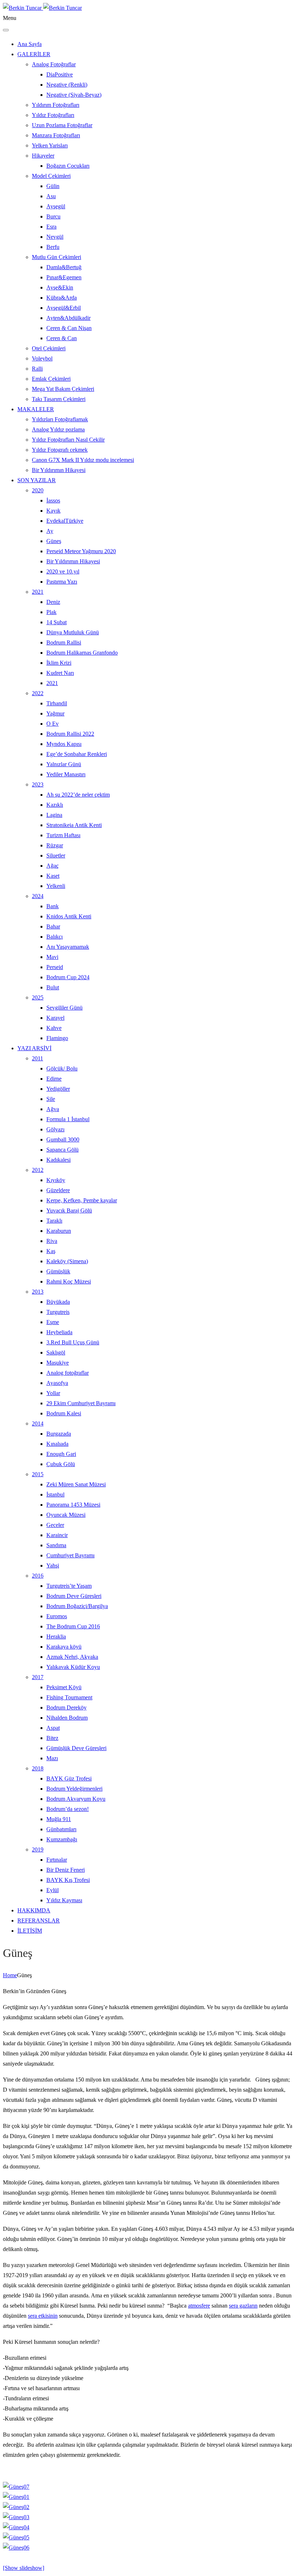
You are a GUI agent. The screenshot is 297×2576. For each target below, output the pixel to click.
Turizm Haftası (63, 835)
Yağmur (55, 713)
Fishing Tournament (69, 1697)
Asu (51, 196)
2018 (38, 1768)
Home (10, 1975)
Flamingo (57, 1038)
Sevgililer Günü (64, 1008)
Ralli (37, 369)
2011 (37, 1058)
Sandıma (56, 1545)
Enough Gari (61, 1454)
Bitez (52, 1738)
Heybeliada (59, 1332)
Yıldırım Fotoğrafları (56, 105)
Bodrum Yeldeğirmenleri (74, 1789)
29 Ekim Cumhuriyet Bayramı (81, 1403)
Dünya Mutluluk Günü (73, 632)
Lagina (54, 815)
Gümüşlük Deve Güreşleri (76, 1748)
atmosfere (199, 2306)
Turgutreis (58, 1312)
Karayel (55, 1018)
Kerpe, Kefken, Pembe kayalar (82, 1200)
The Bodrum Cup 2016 (73, 1626)
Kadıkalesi (58, 1160)
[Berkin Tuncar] (42, 8)
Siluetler (56, 855)
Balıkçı (55, 937)
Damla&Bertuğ (64, 267)
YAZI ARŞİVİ (34, 1048)
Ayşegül (56, 206)
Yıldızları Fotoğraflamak (60, 419)
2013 (38, 1292)
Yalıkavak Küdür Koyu (73, 1667)
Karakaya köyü (64, 1647)
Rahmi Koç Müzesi (69, 1281)
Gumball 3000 (63, 1139)
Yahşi (53, 1565)
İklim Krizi (59, 663)
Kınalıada (57, 1444)
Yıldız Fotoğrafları (53, 115)
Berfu (53, 247)
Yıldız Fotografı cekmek (60, 450)
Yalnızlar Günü (64, 764)
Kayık (53, 511)
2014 (38, 1423)
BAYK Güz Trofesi (69, 1778)
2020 (38, 490)
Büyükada (58, 1302)
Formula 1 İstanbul (68, 1119)
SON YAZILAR (37, 480)
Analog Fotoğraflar (54, 64)
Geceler (55, 1525)
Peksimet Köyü (64, 1687)
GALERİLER (34, 54)
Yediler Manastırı (66, 774)
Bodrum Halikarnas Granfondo (82, 653)
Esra (51, 227)
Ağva (53, 1109)
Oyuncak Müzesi (66, 1515)
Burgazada (59, 1434)
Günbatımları (61, 1829)
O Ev (53, 724)
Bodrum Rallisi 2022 (70, 734)
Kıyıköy (56, 1180)
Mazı (52, 1758)
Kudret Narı (60, 673)
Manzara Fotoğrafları (56, 135)
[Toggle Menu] (6, 30)
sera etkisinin (43, 2316)
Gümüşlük (58, 1271)
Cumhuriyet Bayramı (70, 1555)
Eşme (53, 1322)
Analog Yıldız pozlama (58, 429)
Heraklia (56, 1636)
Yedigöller (58, 1089)
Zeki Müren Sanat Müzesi (76, 1484)
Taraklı (54, 1221)
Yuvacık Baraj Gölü (69, 1210)
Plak (51, 612)
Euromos (57, 1616)
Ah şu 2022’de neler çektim (78, 795)
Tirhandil (57, 703)
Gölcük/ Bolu (62, 1068)
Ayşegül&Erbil (64, 308)
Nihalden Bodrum (67, 1718)
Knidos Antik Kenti (69, 916)
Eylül (53, 1890)
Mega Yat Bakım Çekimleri (63, 389)
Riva (52, 1241)
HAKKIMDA (34, 1910)
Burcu (53, 216)
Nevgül (55, 237)
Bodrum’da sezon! (68, 1809)
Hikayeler (43, 156)
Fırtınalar (57, 1860)
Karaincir (57, 1535)
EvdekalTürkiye (65, 521)
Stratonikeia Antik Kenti (74, 825)
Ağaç (53, 866)
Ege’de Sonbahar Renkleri (77, 754)
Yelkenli (56, 886)
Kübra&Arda (62, 298)
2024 (38, 896)
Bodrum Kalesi (64, 1413)
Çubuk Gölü (61, 1464)
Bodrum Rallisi (64, 642)
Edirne (54, 1079)
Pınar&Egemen (64, 277)
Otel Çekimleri (49, 348)
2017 (38, 1677)
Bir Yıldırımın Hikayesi (59, 470)
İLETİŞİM (30, 1931)
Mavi (52, 957)
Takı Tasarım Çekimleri (59, 399)
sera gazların (243, 2306)
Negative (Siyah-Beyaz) (74, 95)
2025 (38, 997)
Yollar (53, 1393)
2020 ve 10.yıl (63, 571)
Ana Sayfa (30, 44)
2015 (38, 1474)
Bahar (53, 926)
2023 (38, 784)
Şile (51, 1099)
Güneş (54, 541)
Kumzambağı (62, 1839)
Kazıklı (55, 805)
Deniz (53, 602)
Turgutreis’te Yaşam (69, 1586)
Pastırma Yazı (62, 582)
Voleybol (42, 358)
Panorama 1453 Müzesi (73, 1505)
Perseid (55, 967)
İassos (53, 500)
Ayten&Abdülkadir (68, 318)
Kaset (53, 876)
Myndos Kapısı (64, 744)
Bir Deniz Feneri (66, 1870)
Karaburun (59, 1231)
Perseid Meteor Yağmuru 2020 (81, 551)
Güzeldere (58, 1190)
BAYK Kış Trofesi (68, 1880)
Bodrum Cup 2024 (68, 977)
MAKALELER (36, 409)
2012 (38, 1170)
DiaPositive (60, 74)
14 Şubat (57, 622)
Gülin (53, 186)
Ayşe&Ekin (60, 287)
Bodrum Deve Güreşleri (74, 1596)
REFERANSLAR (39, 1920)
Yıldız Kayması (64, 1900)
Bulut (53, 987)
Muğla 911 (59, 1819)
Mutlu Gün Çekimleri (57, 257)
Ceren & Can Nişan (69, 328)
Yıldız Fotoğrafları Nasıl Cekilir (68, 440)
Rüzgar (55, 845)
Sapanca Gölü (62, 1150)
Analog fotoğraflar (68, 1373)
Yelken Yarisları (50, 145)
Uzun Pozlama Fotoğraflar (62, 125)
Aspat (53, 1728)
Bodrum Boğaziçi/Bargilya (77, 1606)
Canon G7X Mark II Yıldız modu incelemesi (83, 460)
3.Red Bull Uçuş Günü (73, 1342)
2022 (38, 693)
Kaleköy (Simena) (67, 1261)
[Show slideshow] (24, 2568)
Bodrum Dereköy (66, 1707)
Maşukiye (58, 1363)
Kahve (54, 1028)
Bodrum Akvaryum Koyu (76, 1799)
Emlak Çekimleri (51, 379)
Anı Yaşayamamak (68, 947)
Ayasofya (57, 1383)
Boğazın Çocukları (68, 166)
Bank (53, 906)
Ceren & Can (62, 338)
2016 (38, 1576)
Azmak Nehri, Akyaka (72, 1657)
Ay (50, 531)
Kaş (51, 1251)
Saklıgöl (56, 1352)
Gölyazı (55, 1129)
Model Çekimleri (51, 176)
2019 (38, 1849)
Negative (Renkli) (67, 85)
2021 (38, 592)
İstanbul (55, 1494)
